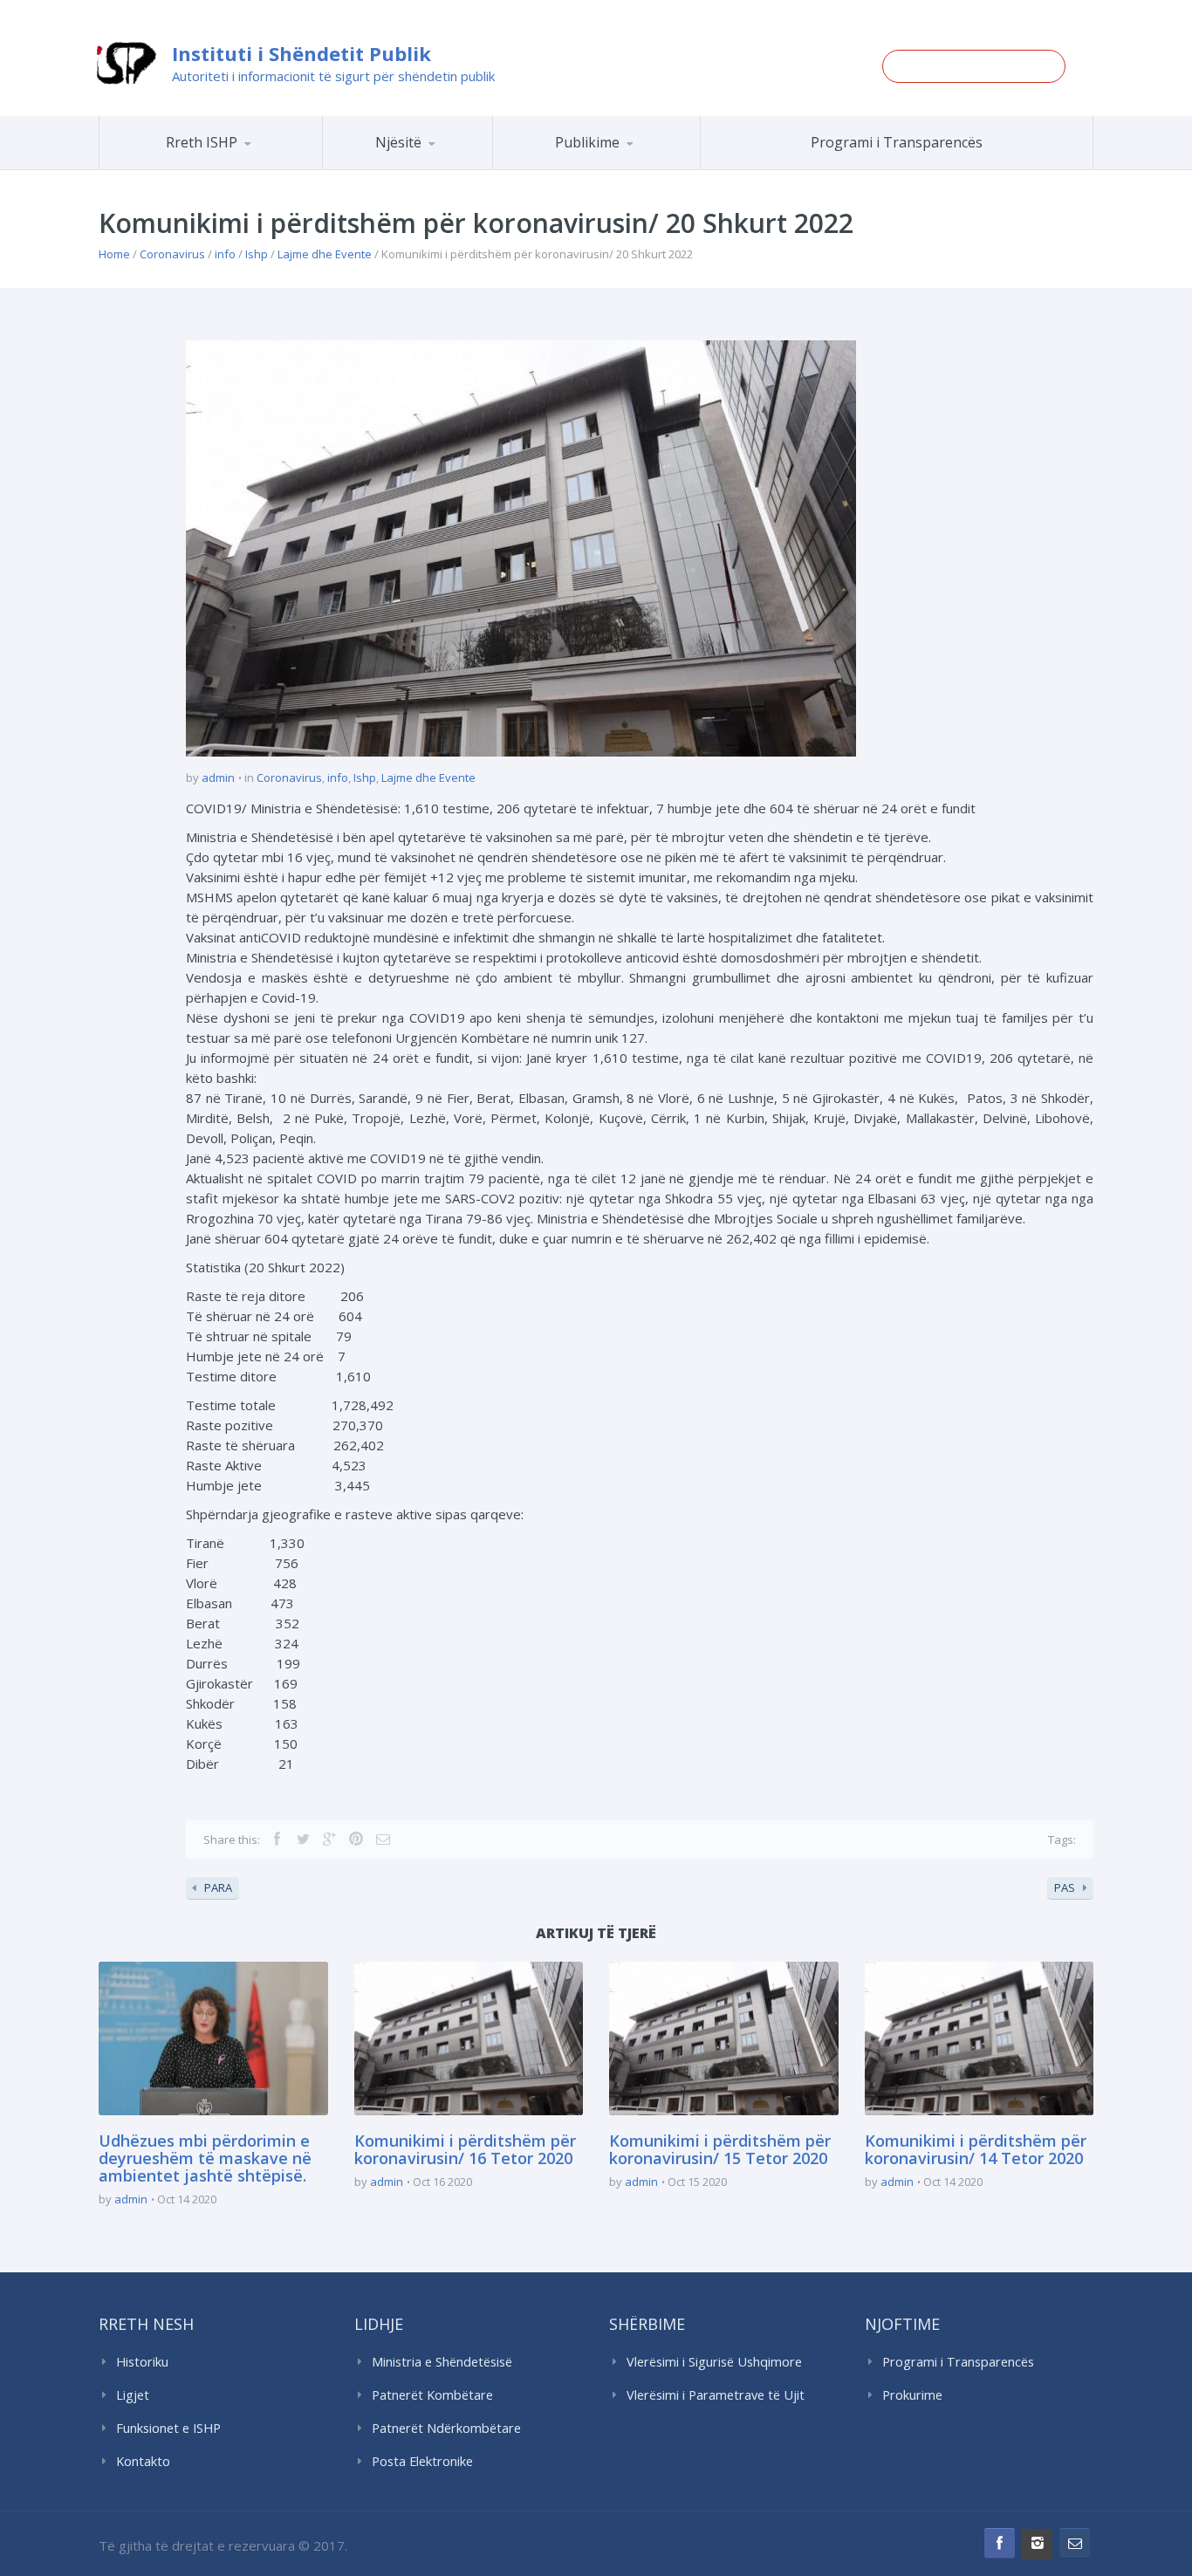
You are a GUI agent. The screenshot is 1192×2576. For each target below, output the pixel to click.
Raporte (629, 169)
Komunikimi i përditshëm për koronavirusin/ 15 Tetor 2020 (720, 2149)
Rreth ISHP (202, 142)
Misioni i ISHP (236, 169)
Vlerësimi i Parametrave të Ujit (716, 2395)
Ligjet (133, 2395)
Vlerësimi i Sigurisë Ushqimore (714, 2362)
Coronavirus (172, 254)
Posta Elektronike (422, 2461)
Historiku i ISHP (233, 167)
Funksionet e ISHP (168, 2428)
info (225, 254)
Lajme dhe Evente (325, 254)
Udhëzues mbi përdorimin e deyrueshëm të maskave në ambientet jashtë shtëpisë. (205, 2158)
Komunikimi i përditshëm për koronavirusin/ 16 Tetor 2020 (465, 2149)
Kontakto (143, 2461)
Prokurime (912, 2395)
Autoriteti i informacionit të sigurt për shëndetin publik (333, 76)
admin (218, 778)
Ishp (257, 254)
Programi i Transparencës (897, 142)
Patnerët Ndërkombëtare (446, 2428)
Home (114, 254)
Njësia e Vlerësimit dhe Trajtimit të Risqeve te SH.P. (447, 162)
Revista (627, 167)
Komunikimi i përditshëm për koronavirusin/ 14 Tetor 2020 (976, 2149)
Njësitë (398, 142)
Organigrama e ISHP (459, 169)
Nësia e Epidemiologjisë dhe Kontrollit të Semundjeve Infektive (455, 166)
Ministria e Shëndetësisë (442, 2362)
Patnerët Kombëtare (432, 2395)
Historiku (142, 2362)
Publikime (587, 142)
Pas (1065, 1887)
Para (218, 1887)
